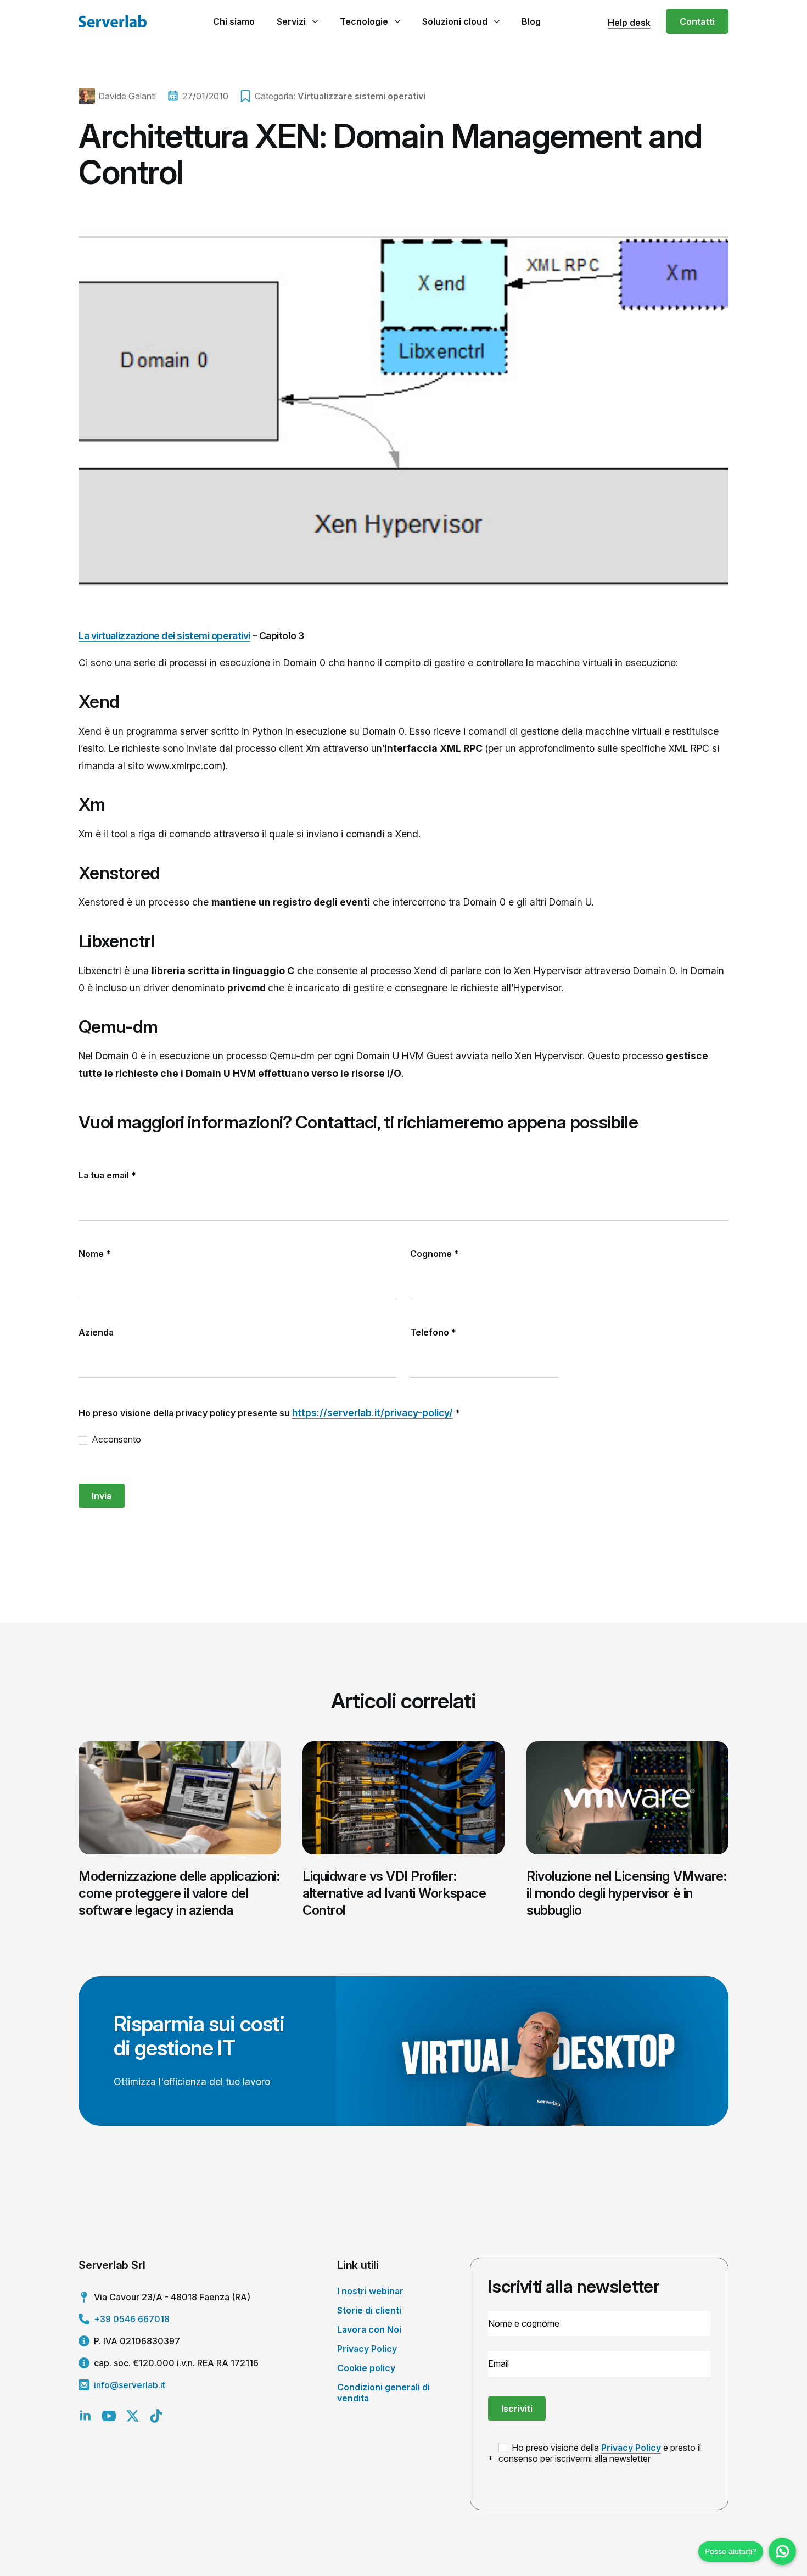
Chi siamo (234, 21)
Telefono (433, 1332)
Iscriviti (517, 2409)
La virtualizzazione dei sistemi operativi (164, 636)
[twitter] (133, 2416)
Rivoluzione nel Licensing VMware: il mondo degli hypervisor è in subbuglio (626, 1893)
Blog (531, 21)
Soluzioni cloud (455, 21)
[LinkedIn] (85, 2416)
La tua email (107, 1175)
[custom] (156, 2416)
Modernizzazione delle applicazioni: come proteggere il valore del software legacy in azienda (179, 1893)
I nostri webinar (370, 2291)
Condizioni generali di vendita (383, 2392)
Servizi (291, 21)
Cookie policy (366, 2368)
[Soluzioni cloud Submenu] (497, 21)
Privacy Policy (367, 2349)
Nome (95, 1254)
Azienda (96, 1332)
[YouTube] (109, 2416)
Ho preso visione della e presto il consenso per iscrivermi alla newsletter (600, 2453)
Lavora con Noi (369, 2329)
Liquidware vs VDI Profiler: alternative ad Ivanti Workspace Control (394, 1893)
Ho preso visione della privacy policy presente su (269, 1413)
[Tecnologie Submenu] (397, 21)
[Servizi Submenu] (315, 21)
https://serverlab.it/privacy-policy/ (372, 1413)
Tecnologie (364, 21)
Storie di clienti (369, 2310)
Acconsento (115, 1439)
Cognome (435, 1254)
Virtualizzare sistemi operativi (362, 96)
